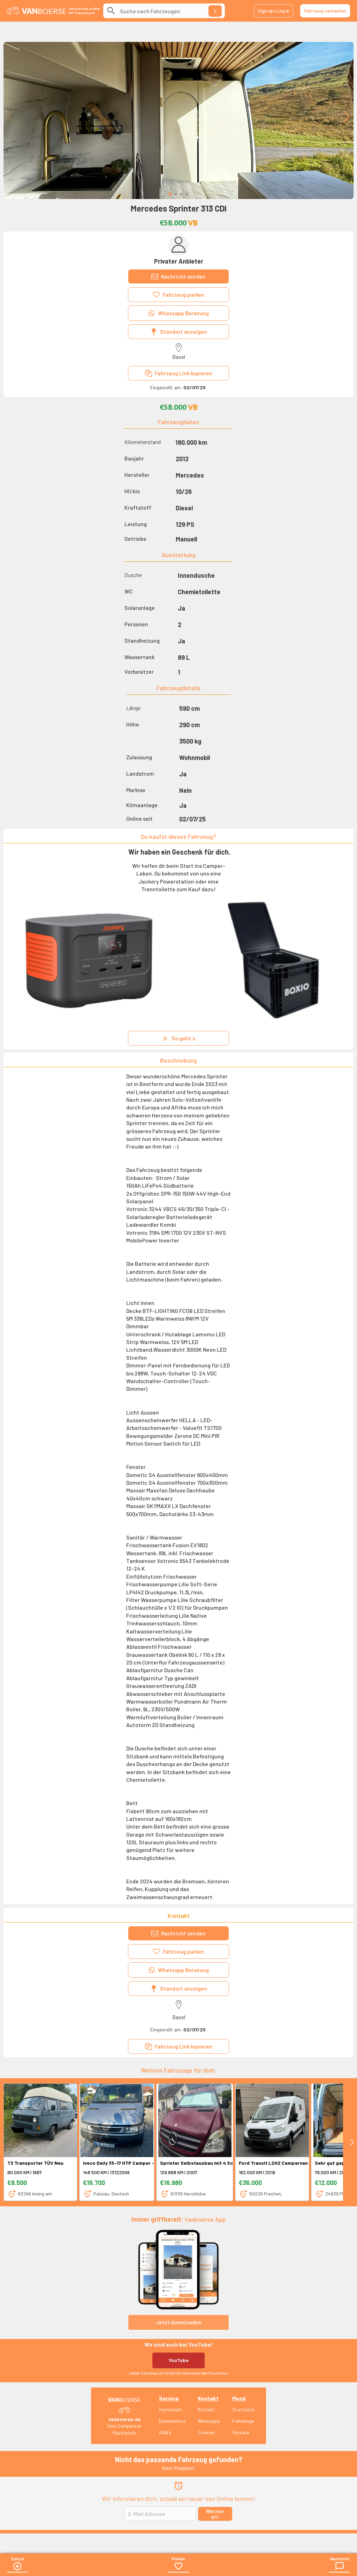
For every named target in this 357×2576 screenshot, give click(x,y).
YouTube (179, 2360)
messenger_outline (340, 2566)
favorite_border (178, 2566)
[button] (170, 194)
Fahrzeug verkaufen (325, 11)
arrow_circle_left (17, 2566)
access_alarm (178, 2486)
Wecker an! (215, 2514)
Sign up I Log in (274, 11)
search (111, 11)
